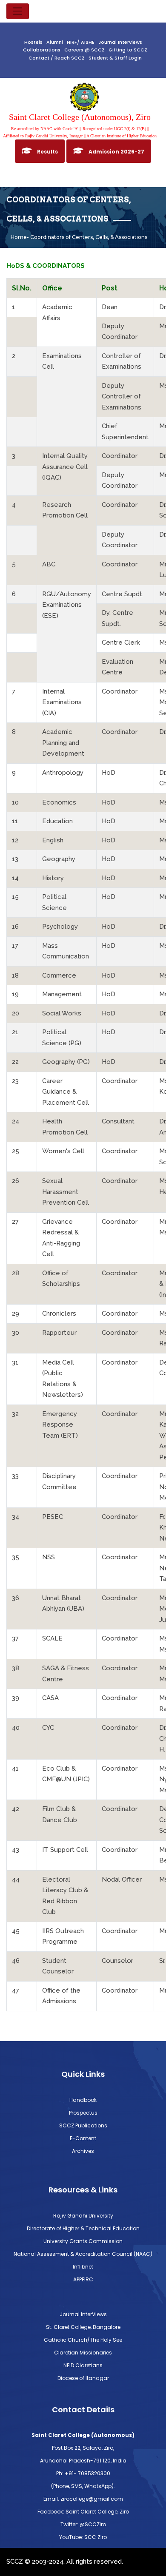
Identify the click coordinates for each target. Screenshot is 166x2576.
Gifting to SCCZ (128, 50)
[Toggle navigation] (18, 11)
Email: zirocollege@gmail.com (83, 2499)
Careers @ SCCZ (84, 50)
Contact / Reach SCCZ (57, 58)
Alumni (55, 42)
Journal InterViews (83, 2314)
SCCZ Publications (83, 2125)
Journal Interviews (120, 42)
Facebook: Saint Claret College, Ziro (83, 2512)
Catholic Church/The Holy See (83, 2340)
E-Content (83, 2138)
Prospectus (83, 2113)
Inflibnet (83, 2267)
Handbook (83, 2100)
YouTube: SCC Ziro (83, 2537)
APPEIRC (83, 2279)
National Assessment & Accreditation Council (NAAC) (83, 2254)
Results (47, 152)
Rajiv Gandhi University (83, 2216)
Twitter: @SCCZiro (83, 2524)
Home (19, 237)
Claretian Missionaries (83, 2353)
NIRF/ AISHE (81, 42)
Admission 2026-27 (116, 152)
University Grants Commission (83, 2241)
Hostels (33, 42)
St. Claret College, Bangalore (83, 2327)
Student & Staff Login (115, 58)
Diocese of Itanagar (83, 2378)
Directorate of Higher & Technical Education (83, 2228)
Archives (83, 2151)
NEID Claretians (83, 2365)
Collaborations (42, 50)
